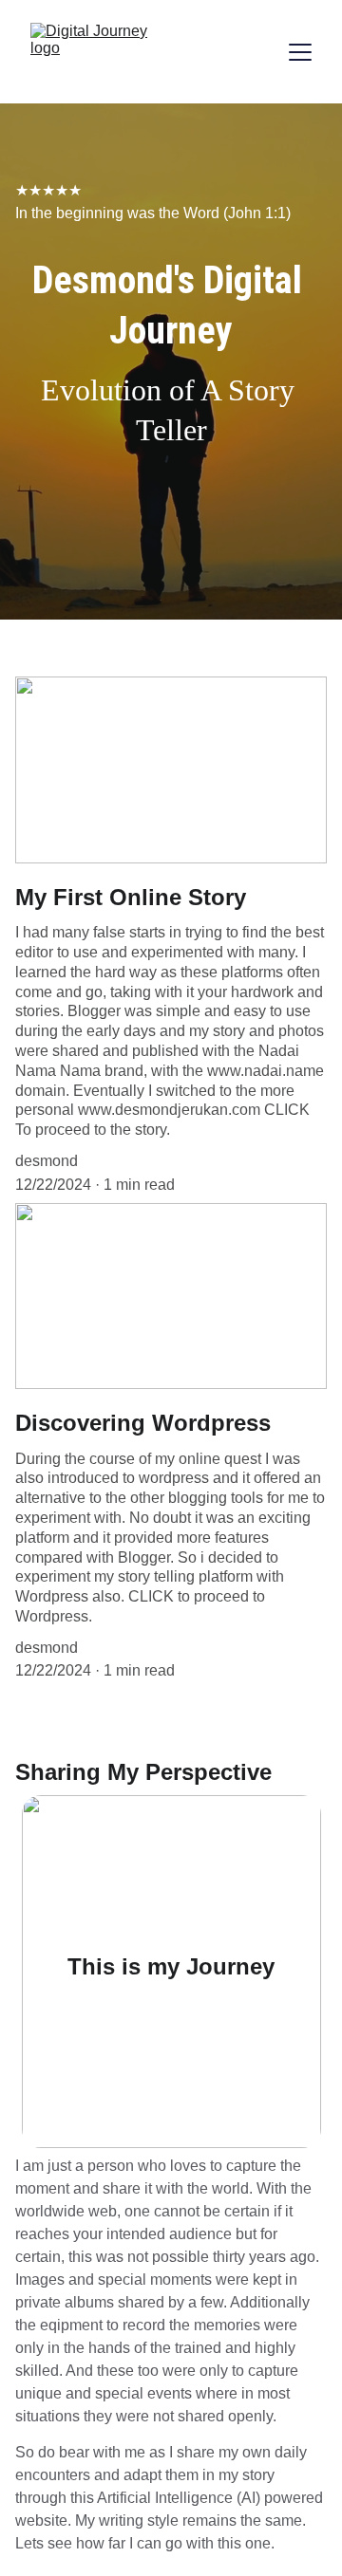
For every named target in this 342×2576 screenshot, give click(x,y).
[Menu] (300, 52)
